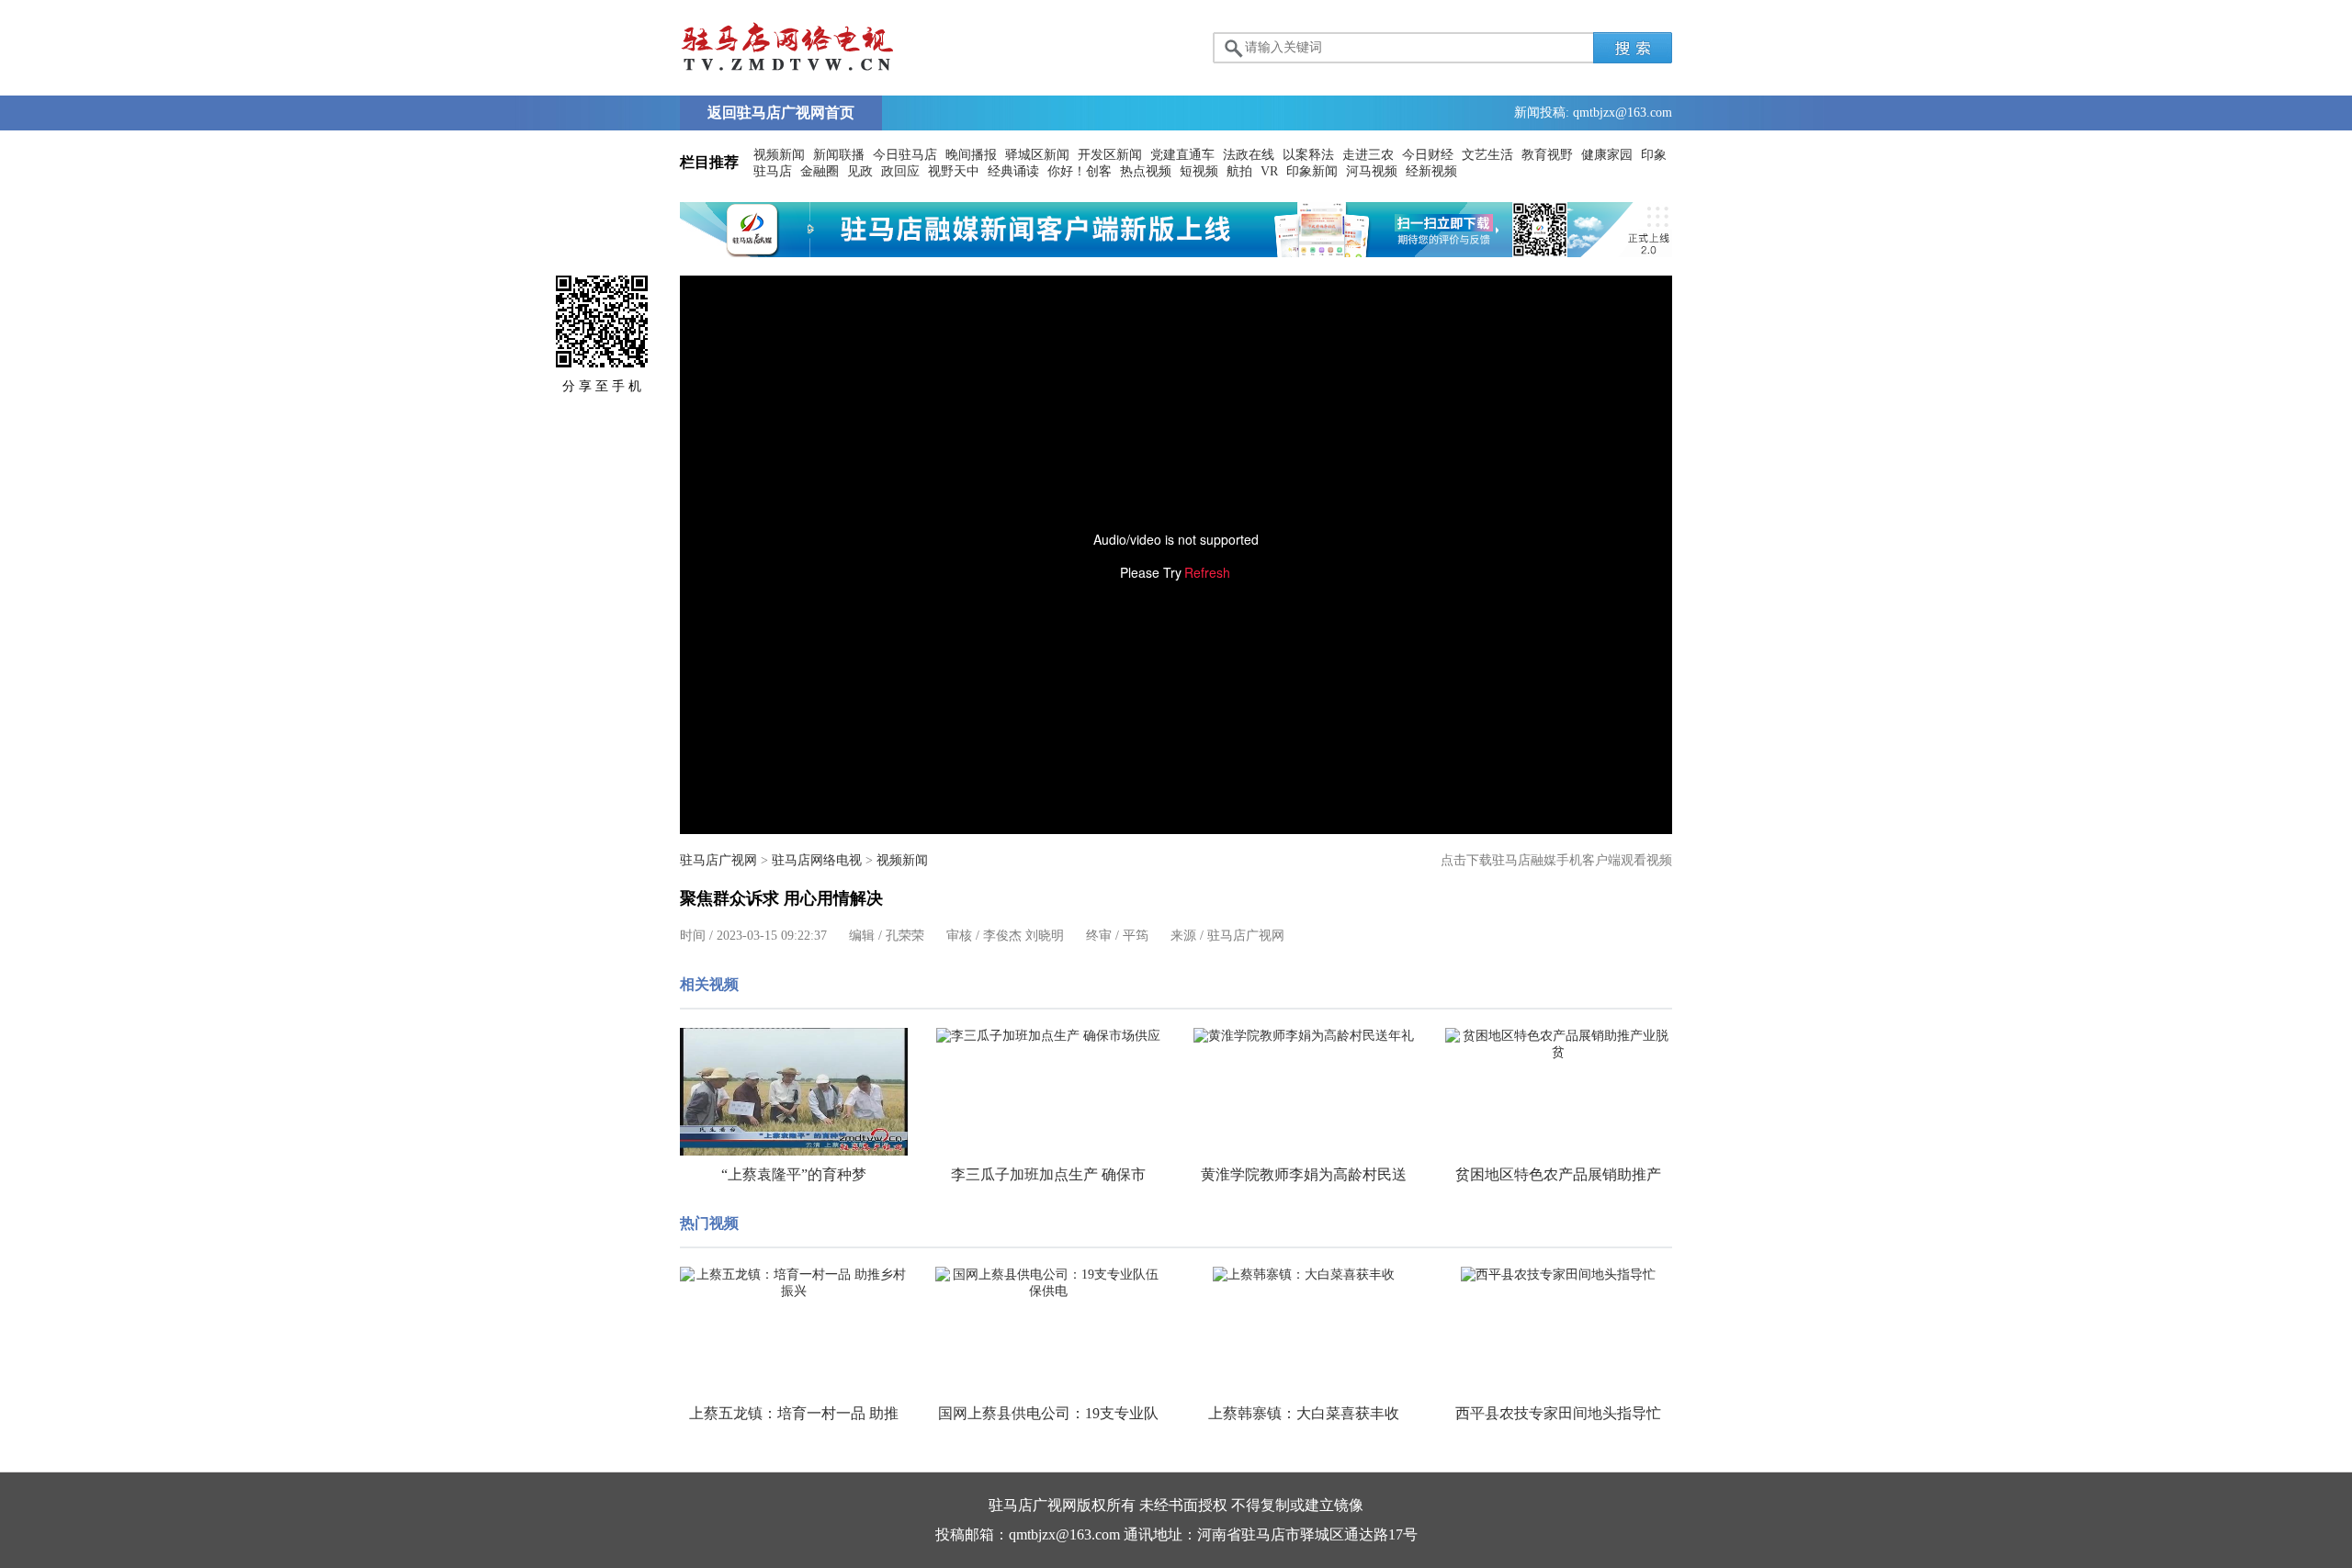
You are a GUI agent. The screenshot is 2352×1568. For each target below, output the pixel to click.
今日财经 (1428, 155)
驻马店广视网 (718, 860)
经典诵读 (1013, 171)
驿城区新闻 (1037, 155)
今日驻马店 (905, 155)
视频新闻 (779, 155)
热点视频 (1146, 171)
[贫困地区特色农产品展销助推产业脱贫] (1559, 1044)
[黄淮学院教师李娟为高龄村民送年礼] (1304, 1036)
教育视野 (1547, 155)
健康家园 (1607, 155)
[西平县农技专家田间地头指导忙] (1559, 1275)
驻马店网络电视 (817, 860)
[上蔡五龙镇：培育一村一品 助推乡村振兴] (794, 1283)
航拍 (1239, 171)
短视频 (1199, 171)
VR (1269, 171)
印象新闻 (1312, 171)
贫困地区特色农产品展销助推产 (1558, 1174)
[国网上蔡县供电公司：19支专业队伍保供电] (1049, 1283)
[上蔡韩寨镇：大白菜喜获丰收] (1304, 1275)
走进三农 (1368, 155)
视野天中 (954, 171)
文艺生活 (1487, 155)
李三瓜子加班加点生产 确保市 (1048, 1174)
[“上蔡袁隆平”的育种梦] (794, 1092)
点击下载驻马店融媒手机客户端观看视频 (1556, 860)
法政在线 (1249, 155)
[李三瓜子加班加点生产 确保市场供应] (1049, 1036)
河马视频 (1372, 171)
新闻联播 (839, 155)
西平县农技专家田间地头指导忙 (1558, 1413)
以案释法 (1308, 155)
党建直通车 (1182, 155)
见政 (860, 171)
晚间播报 (971, 155)
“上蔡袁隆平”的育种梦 (794, 1174)
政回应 (900, 171)
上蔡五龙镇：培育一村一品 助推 (794, 1413)
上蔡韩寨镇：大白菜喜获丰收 (1304, 1413)
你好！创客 (1080, 171)
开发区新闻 (1110, 155)
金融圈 (820, 171)
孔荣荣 (905, 936)
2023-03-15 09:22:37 (772, 936)
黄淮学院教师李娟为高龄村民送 (1304, 1174)
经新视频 (1431, 171)
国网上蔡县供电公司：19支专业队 (1048, 1413)
